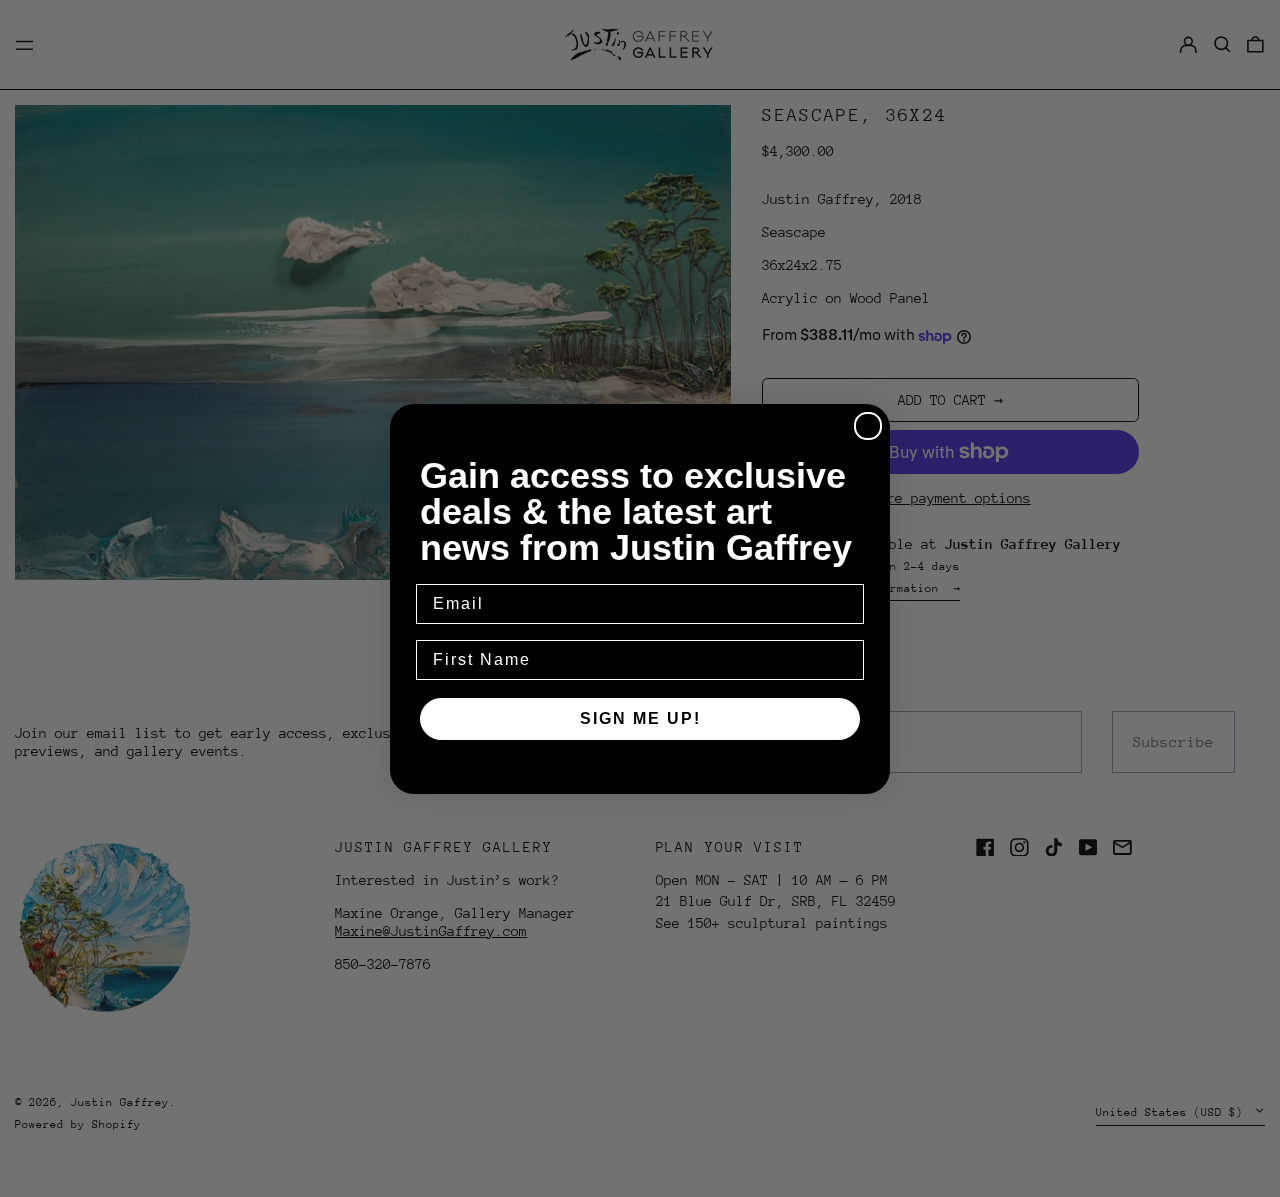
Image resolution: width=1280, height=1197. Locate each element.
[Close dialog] (868, 426)
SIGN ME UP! (640, 718)
